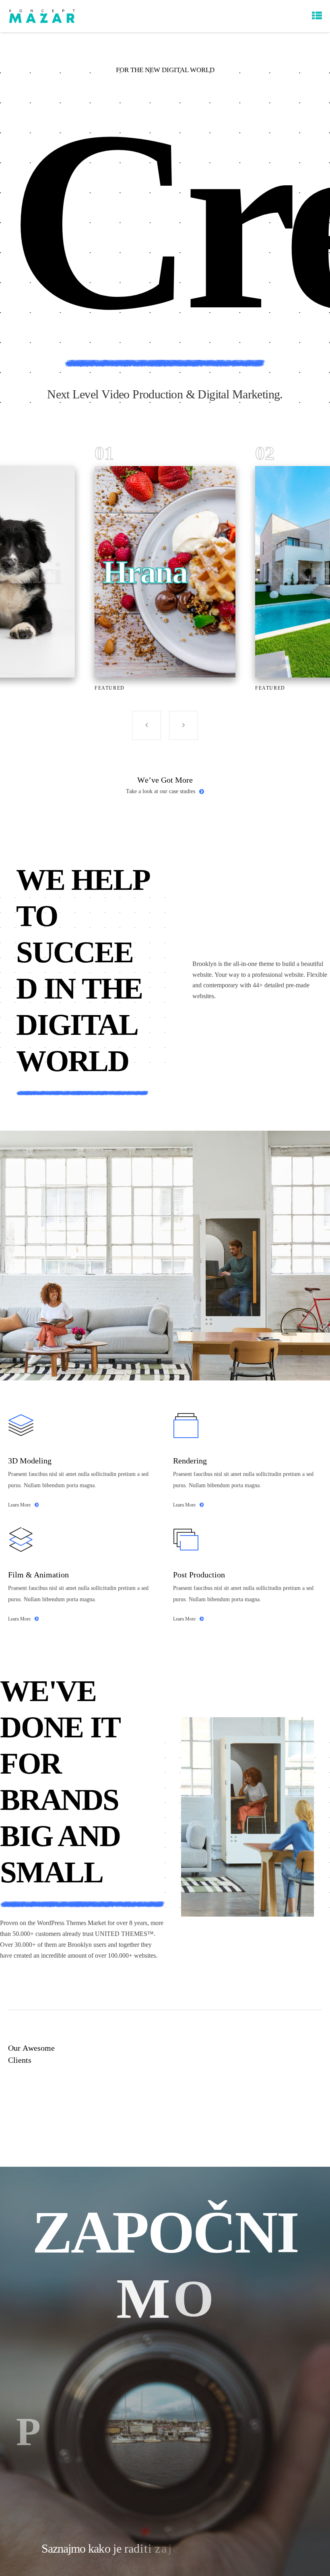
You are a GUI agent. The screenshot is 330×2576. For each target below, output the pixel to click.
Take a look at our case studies (161, 791)
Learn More (19, 1505)
